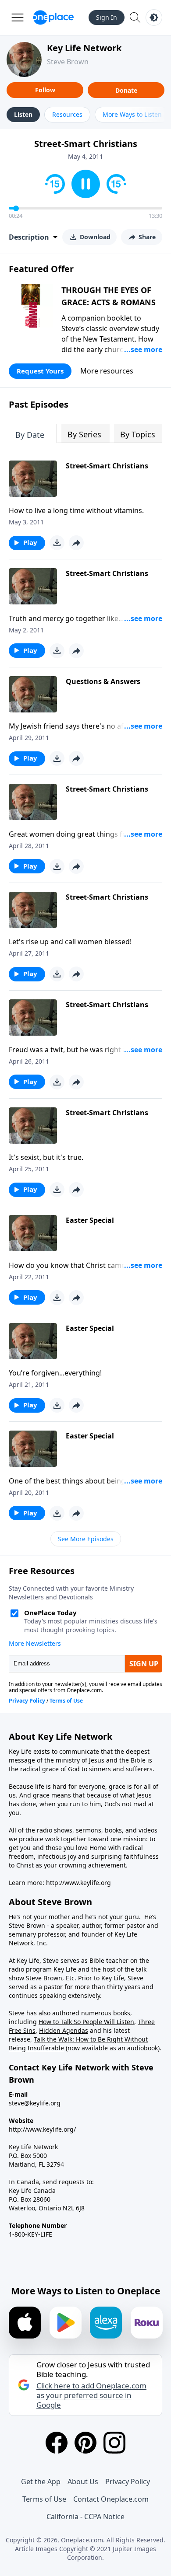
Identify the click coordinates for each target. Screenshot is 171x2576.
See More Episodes (86, 1539)
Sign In (107, 17)
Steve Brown (68, 62)
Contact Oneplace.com (111, 2499)
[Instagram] (114, 2443)
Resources (67, 114)
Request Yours (40, 371)
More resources (107, 371)
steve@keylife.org (35, 2103)
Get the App (41, 2482)
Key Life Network (84, 48)
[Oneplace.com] (53, 17)
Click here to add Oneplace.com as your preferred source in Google (91, 2395)
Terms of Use (44, 2499)
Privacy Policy (128, 2482)
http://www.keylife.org (78, 1883)
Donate (126, 90)
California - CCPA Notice (85, 2517)
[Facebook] (57, 2443)
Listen (23, 114)
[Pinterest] (85, 2443)
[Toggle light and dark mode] (154, 17)
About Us (83, 2482)
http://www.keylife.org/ (42, 2129)
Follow (45, 90)
